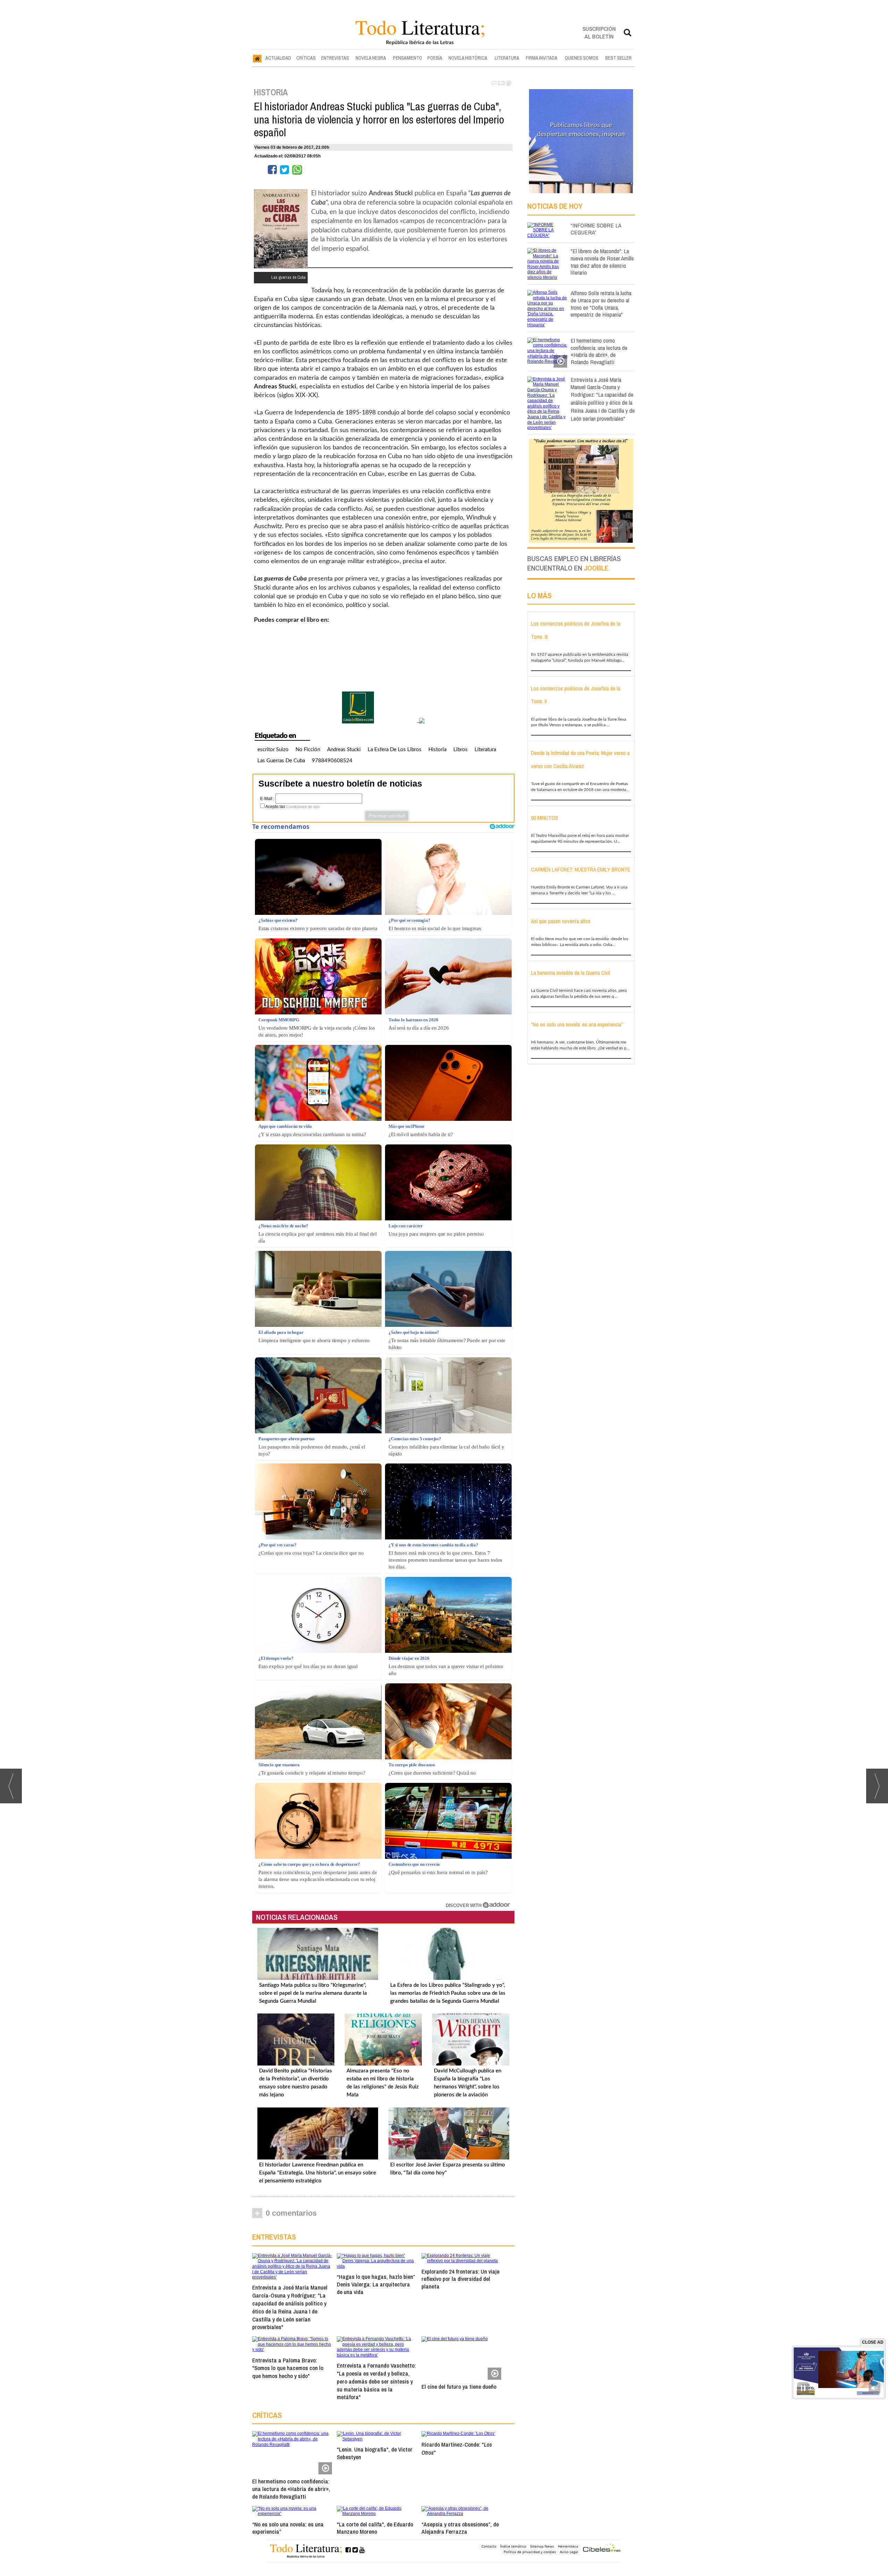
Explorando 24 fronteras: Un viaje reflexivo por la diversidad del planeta (460, 2279)
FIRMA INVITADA (542, 58)
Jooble (596, 568)
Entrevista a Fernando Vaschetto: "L (376, 2381)
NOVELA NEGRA (371, 58)
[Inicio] (257, 58)
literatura (485, 750)
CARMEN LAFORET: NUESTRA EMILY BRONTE (581, 869)
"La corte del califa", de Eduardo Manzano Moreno (375, 2528)
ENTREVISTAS (335, 58)
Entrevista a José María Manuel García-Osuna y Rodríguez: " (290, 2307)
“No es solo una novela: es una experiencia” (288, 2528)
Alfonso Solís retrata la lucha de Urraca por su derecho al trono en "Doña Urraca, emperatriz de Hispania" (601, 304)
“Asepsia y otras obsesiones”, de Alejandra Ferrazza (460, 2528)
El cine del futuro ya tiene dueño (459, 2386)
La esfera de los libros (395, 750)
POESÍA (435, 58)
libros (460, 750)
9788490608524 (332, 761)
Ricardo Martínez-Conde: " (457, 2448)
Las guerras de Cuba (281, 761)
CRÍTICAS (306, 58)
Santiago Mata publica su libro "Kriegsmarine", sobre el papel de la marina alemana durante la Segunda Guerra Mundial (313, 1993)
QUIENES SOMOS (582, 58)
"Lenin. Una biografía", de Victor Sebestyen (375, 2453)
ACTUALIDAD (278, 58)
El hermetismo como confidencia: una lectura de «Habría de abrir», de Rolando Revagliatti (291, 2489)
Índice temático (513, 2546)
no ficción (308, 750)
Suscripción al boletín (599, 32)
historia (437, 750)
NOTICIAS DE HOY (555, 206)
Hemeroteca (568, 2546)
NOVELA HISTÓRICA (468, 58)
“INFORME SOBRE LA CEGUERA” (596, 229)
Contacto (489, 2546)
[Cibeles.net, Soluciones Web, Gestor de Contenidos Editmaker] (602, 2549)
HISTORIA (271, 92)
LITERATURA (507, 58)
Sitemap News (542, 2546)
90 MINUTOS (545, 818)
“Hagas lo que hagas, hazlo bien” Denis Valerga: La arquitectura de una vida (376, 2284)
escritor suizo (273, 750)
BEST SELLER (618, 58)
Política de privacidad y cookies (530, 2552)
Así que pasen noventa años (561, 921)
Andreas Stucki (344, 750)
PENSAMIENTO (408, 58)
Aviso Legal (569, 2552)
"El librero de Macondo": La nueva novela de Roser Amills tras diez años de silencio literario (602, 262)
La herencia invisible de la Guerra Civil (571, 973)
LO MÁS (539, 595)
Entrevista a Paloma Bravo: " (288, 2368)
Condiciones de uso (303, 807)
